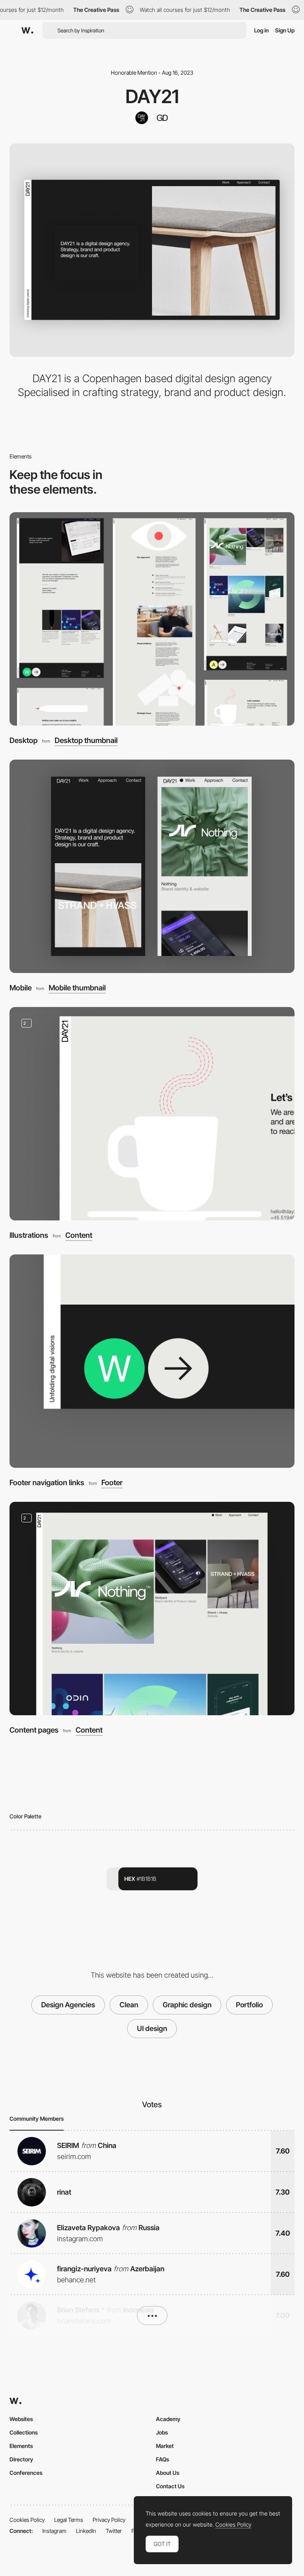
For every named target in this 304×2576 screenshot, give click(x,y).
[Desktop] (152, 619)
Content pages (34, 1730)
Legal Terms (69, 2520)
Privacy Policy (109, 2520)
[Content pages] (152, 1609)
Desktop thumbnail (86, 741)
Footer (112, 1483)
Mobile (21, 988)
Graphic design (187, 2005)
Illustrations (29, 1235)
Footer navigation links (47, 1483)
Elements (21, 2446)
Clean (129, 2005)
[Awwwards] (27, 30)
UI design (152, 2028)
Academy (168, 2419)
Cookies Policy (27, 2520)
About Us (168, 2473)
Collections (24, 2432)
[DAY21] (142, 118)
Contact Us (170, 2486)
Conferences (26, 2473)
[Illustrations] (152, 1114)
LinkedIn (86, 2531)
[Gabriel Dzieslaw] (162, 118)
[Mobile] (152, 866)
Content (79, 1236)
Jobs (162, 2432)
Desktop (24, 740)
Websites (21, 2419)
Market (165, 2446)
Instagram (54, 2531)
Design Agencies (68, 2005)
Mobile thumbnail (77, 988)
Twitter (114, 2531)
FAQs (162, 2459)
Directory (21, 2459)
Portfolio (249, 2005)
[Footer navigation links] (152, 1361)
